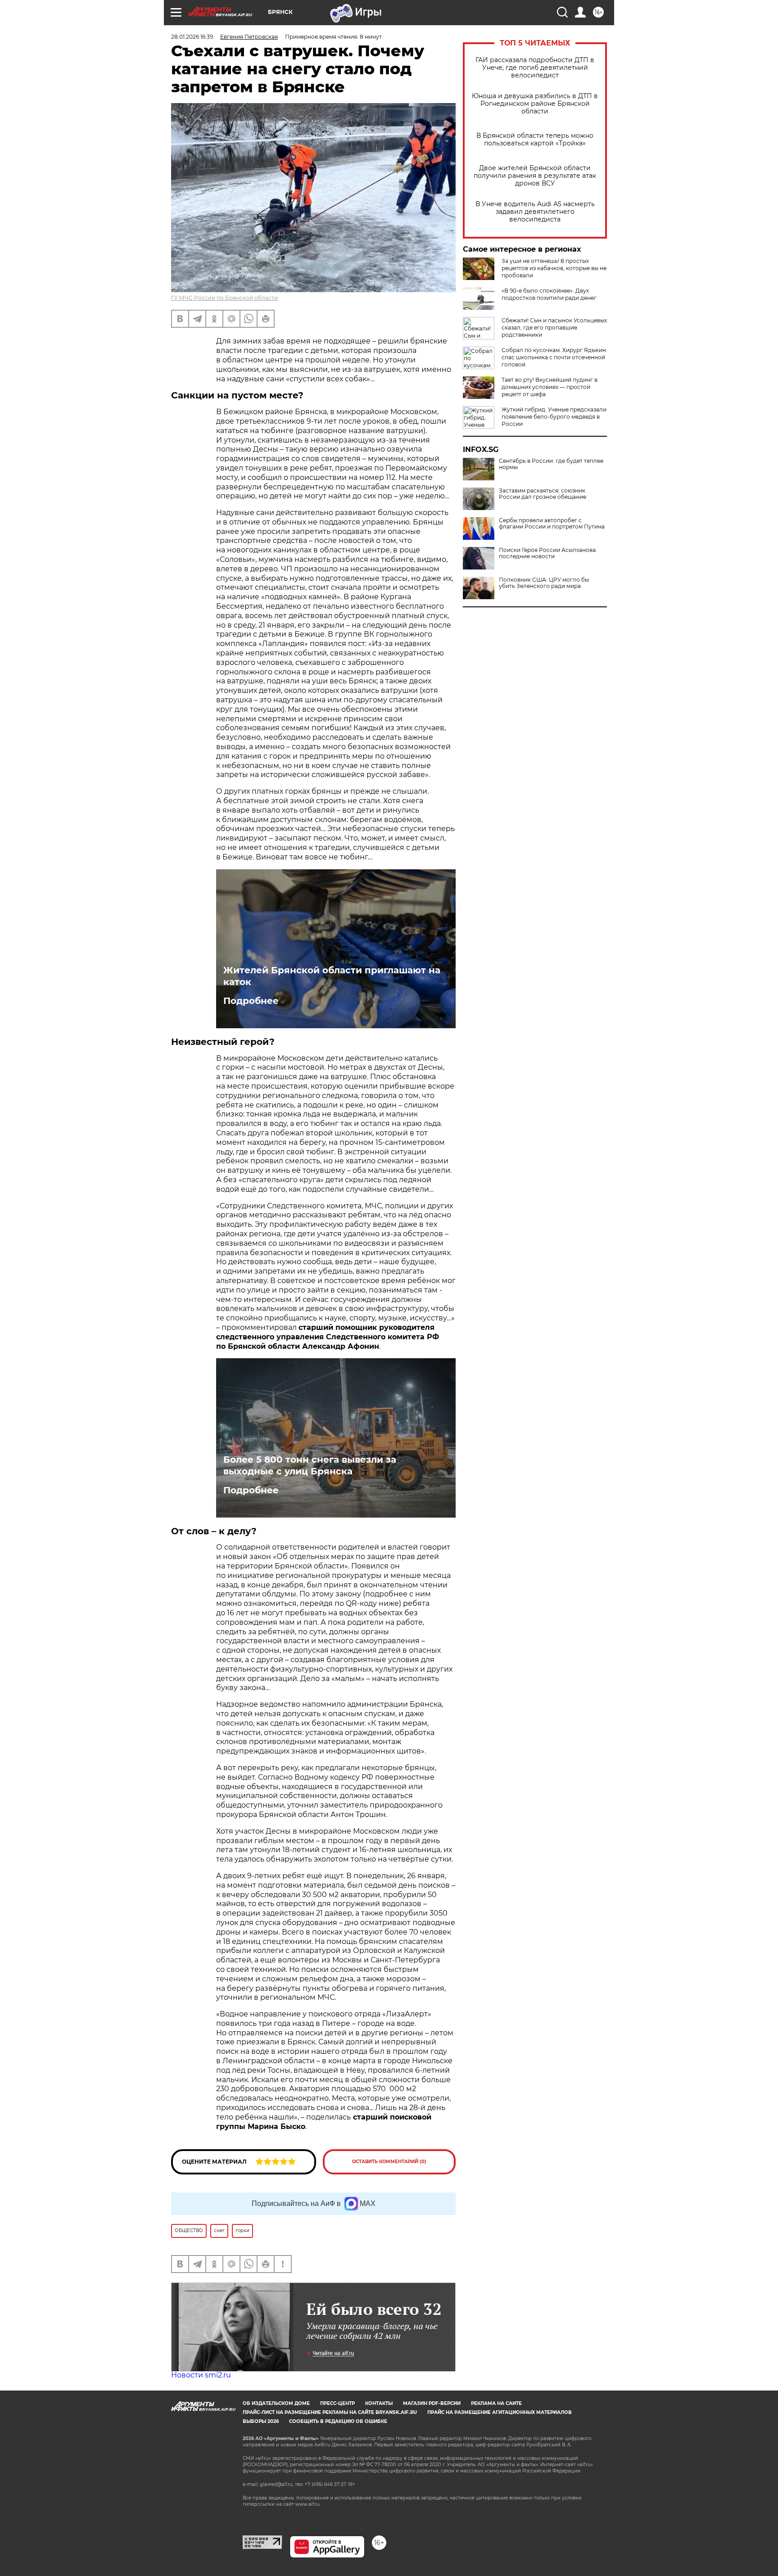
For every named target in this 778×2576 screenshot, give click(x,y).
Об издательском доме (276, 2403)
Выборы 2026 (261, 2421)
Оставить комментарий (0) (389, 2162)
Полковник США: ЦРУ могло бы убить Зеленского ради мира (544, 583)
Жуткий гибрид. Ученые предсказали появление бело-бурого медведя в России (554, 417)
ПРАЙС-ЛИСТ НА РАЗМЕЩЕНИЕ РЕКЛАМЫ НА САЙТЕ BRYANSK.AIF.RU (330, 2412)
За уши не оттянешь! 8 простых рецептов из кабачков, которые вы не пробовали (554, 268)
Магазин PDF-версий (432, 2403)
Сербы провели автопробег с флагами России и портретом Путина (552, 524)
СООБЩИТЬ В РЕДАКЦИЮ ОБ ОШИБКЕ (338, 2421)
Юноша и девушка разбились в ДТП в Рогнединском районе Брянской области (535, 104)
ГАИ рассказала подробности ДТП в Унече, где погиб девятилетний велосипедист (535, 68)
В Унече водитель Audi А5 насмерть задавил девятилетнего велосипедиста (535, 212)
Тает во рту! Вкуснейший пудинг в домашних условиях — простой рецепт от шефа (550, 387)
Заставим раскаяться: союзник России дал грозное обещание (543, 494)
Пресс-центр (337, 2403)
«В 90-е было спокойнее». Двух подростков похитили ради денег (549, 294)
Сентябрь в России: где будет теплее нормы (551, 464)
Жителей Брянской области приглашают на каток (332, 976)
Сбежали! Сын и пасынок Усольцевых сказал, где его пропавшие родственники (554, 328)
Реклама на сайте (496, 2403)
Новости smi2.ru (201, 2375)
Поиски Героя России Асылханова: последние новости (548, 553)
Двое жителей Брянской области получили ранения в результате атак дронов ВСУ (535, 176)
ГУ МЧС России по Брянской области (224, 298)
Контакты (379, 2403)
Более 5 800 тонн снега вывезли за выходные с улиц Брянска (310, 1465)
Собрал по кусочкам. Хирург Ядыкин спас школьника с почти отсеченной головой (554, 357)
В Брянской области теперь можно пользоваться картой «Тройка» (535, 140)
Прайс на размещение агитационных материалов (500, 2412)
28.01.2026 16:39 (192, 37)
